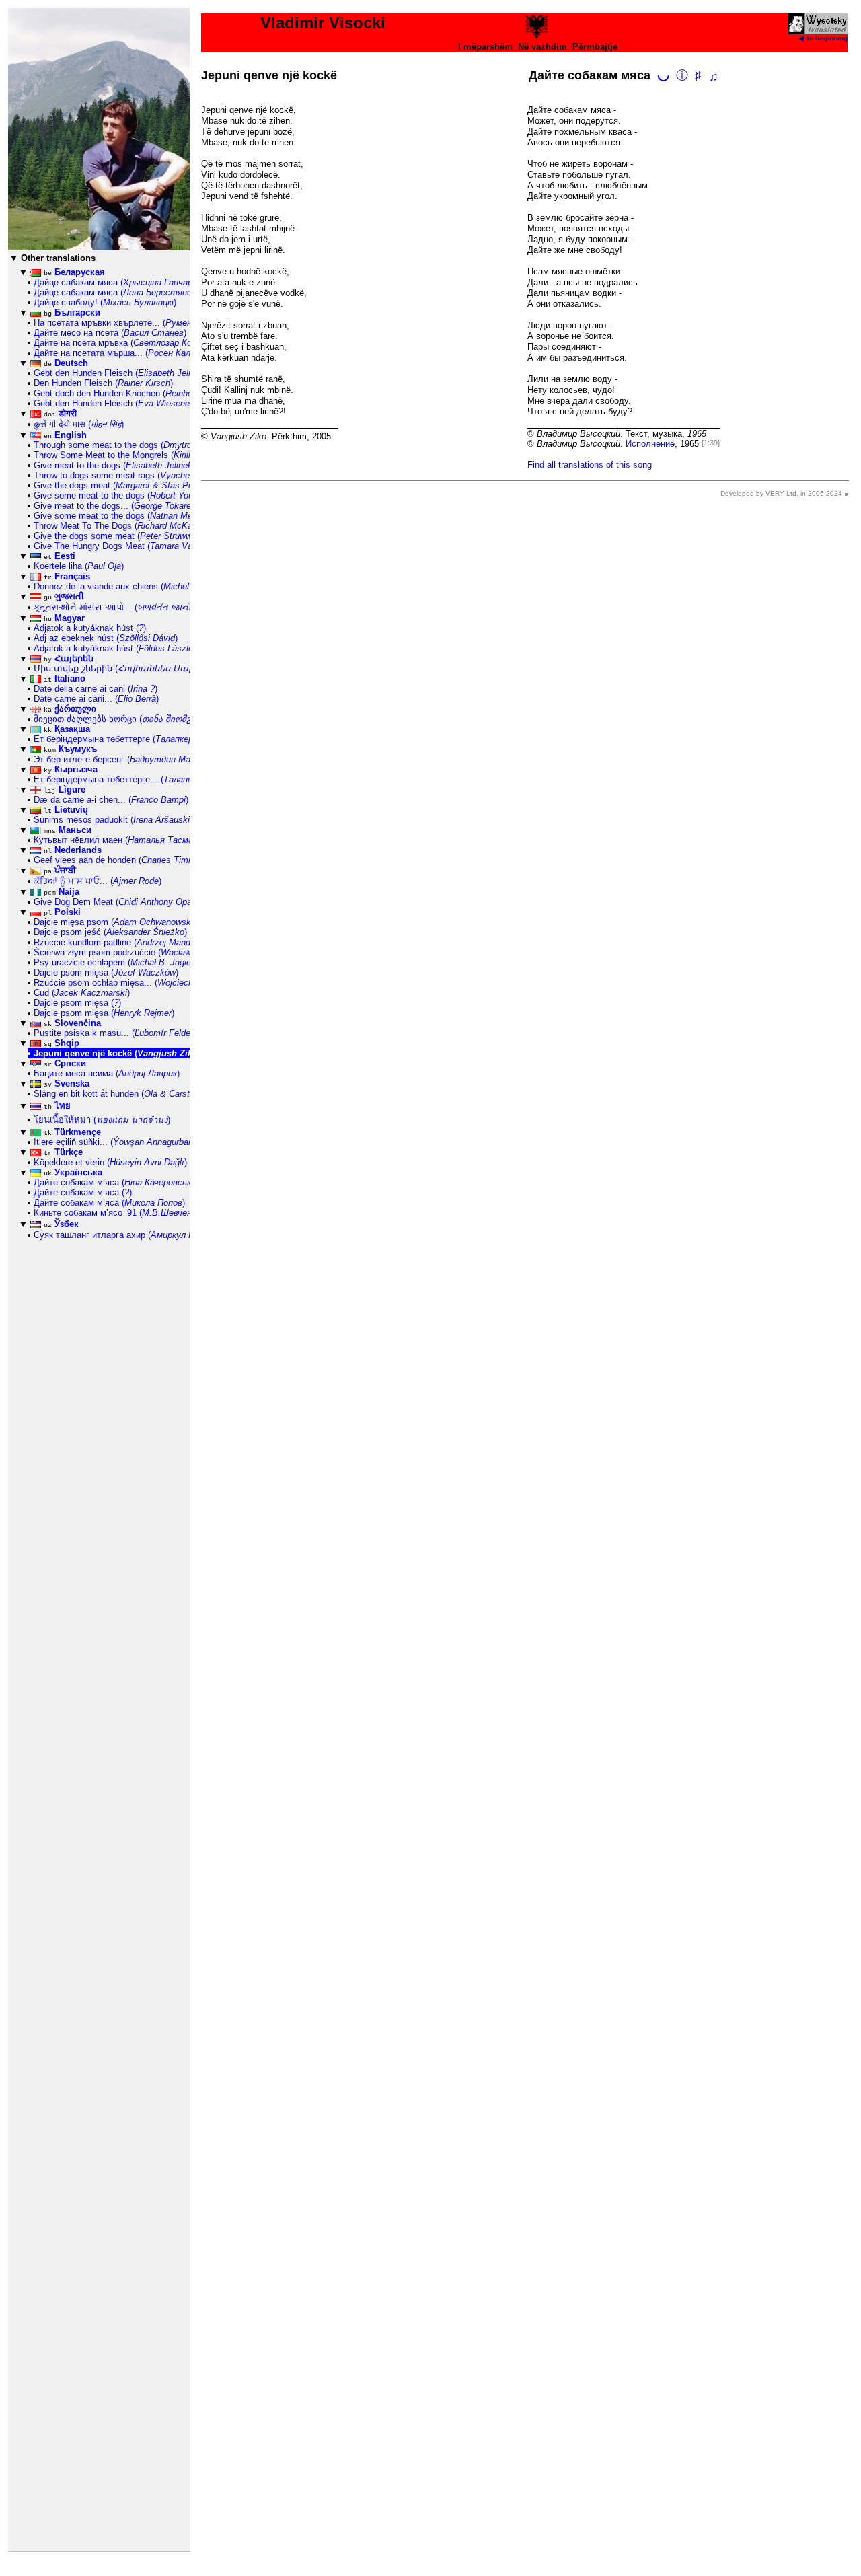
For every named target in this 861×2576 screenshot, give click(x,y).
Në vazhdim (542, 47)
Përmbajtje (595, 47)
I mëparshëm (485, 47)
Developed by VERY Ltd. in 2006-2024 (781, 493)
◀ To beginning (823, 38)
